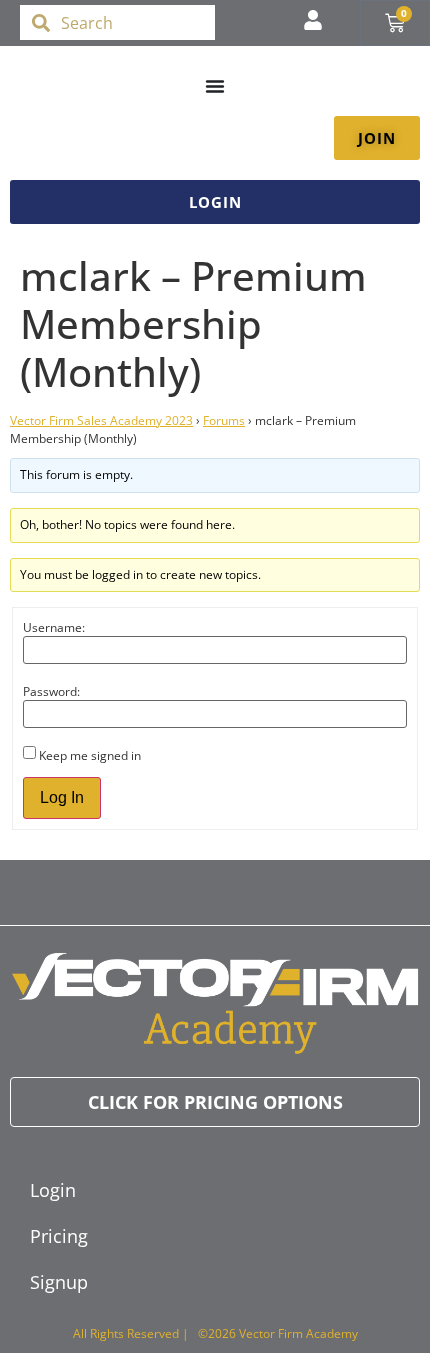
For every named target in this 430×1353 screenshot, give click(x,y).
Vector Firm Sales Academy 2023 (101, 420)
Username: (54, 628)
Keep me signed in (90, 756)
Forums (224, 420)
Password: (51, 692)
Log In (62, 797)
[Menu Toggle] (215, 86)
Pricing (59, 1236)
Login (53, 1190)
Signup (59, 1282)
